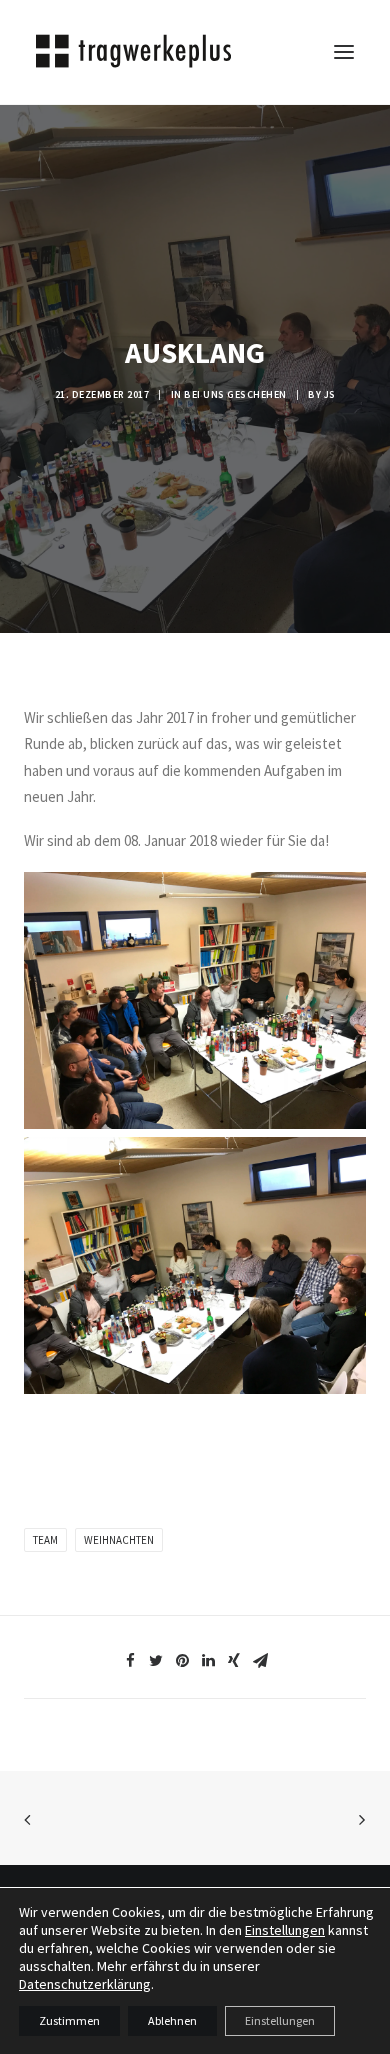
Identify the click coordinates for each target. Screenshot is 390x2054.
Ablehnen (172, 2020)
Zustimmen (69, 2020)
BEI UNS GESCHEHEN (235, 394)
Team (45, 1540)
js (330, 394)
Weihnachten (119, 1540)
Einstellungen (285, 1930)
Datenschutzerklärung (85, 1984)
